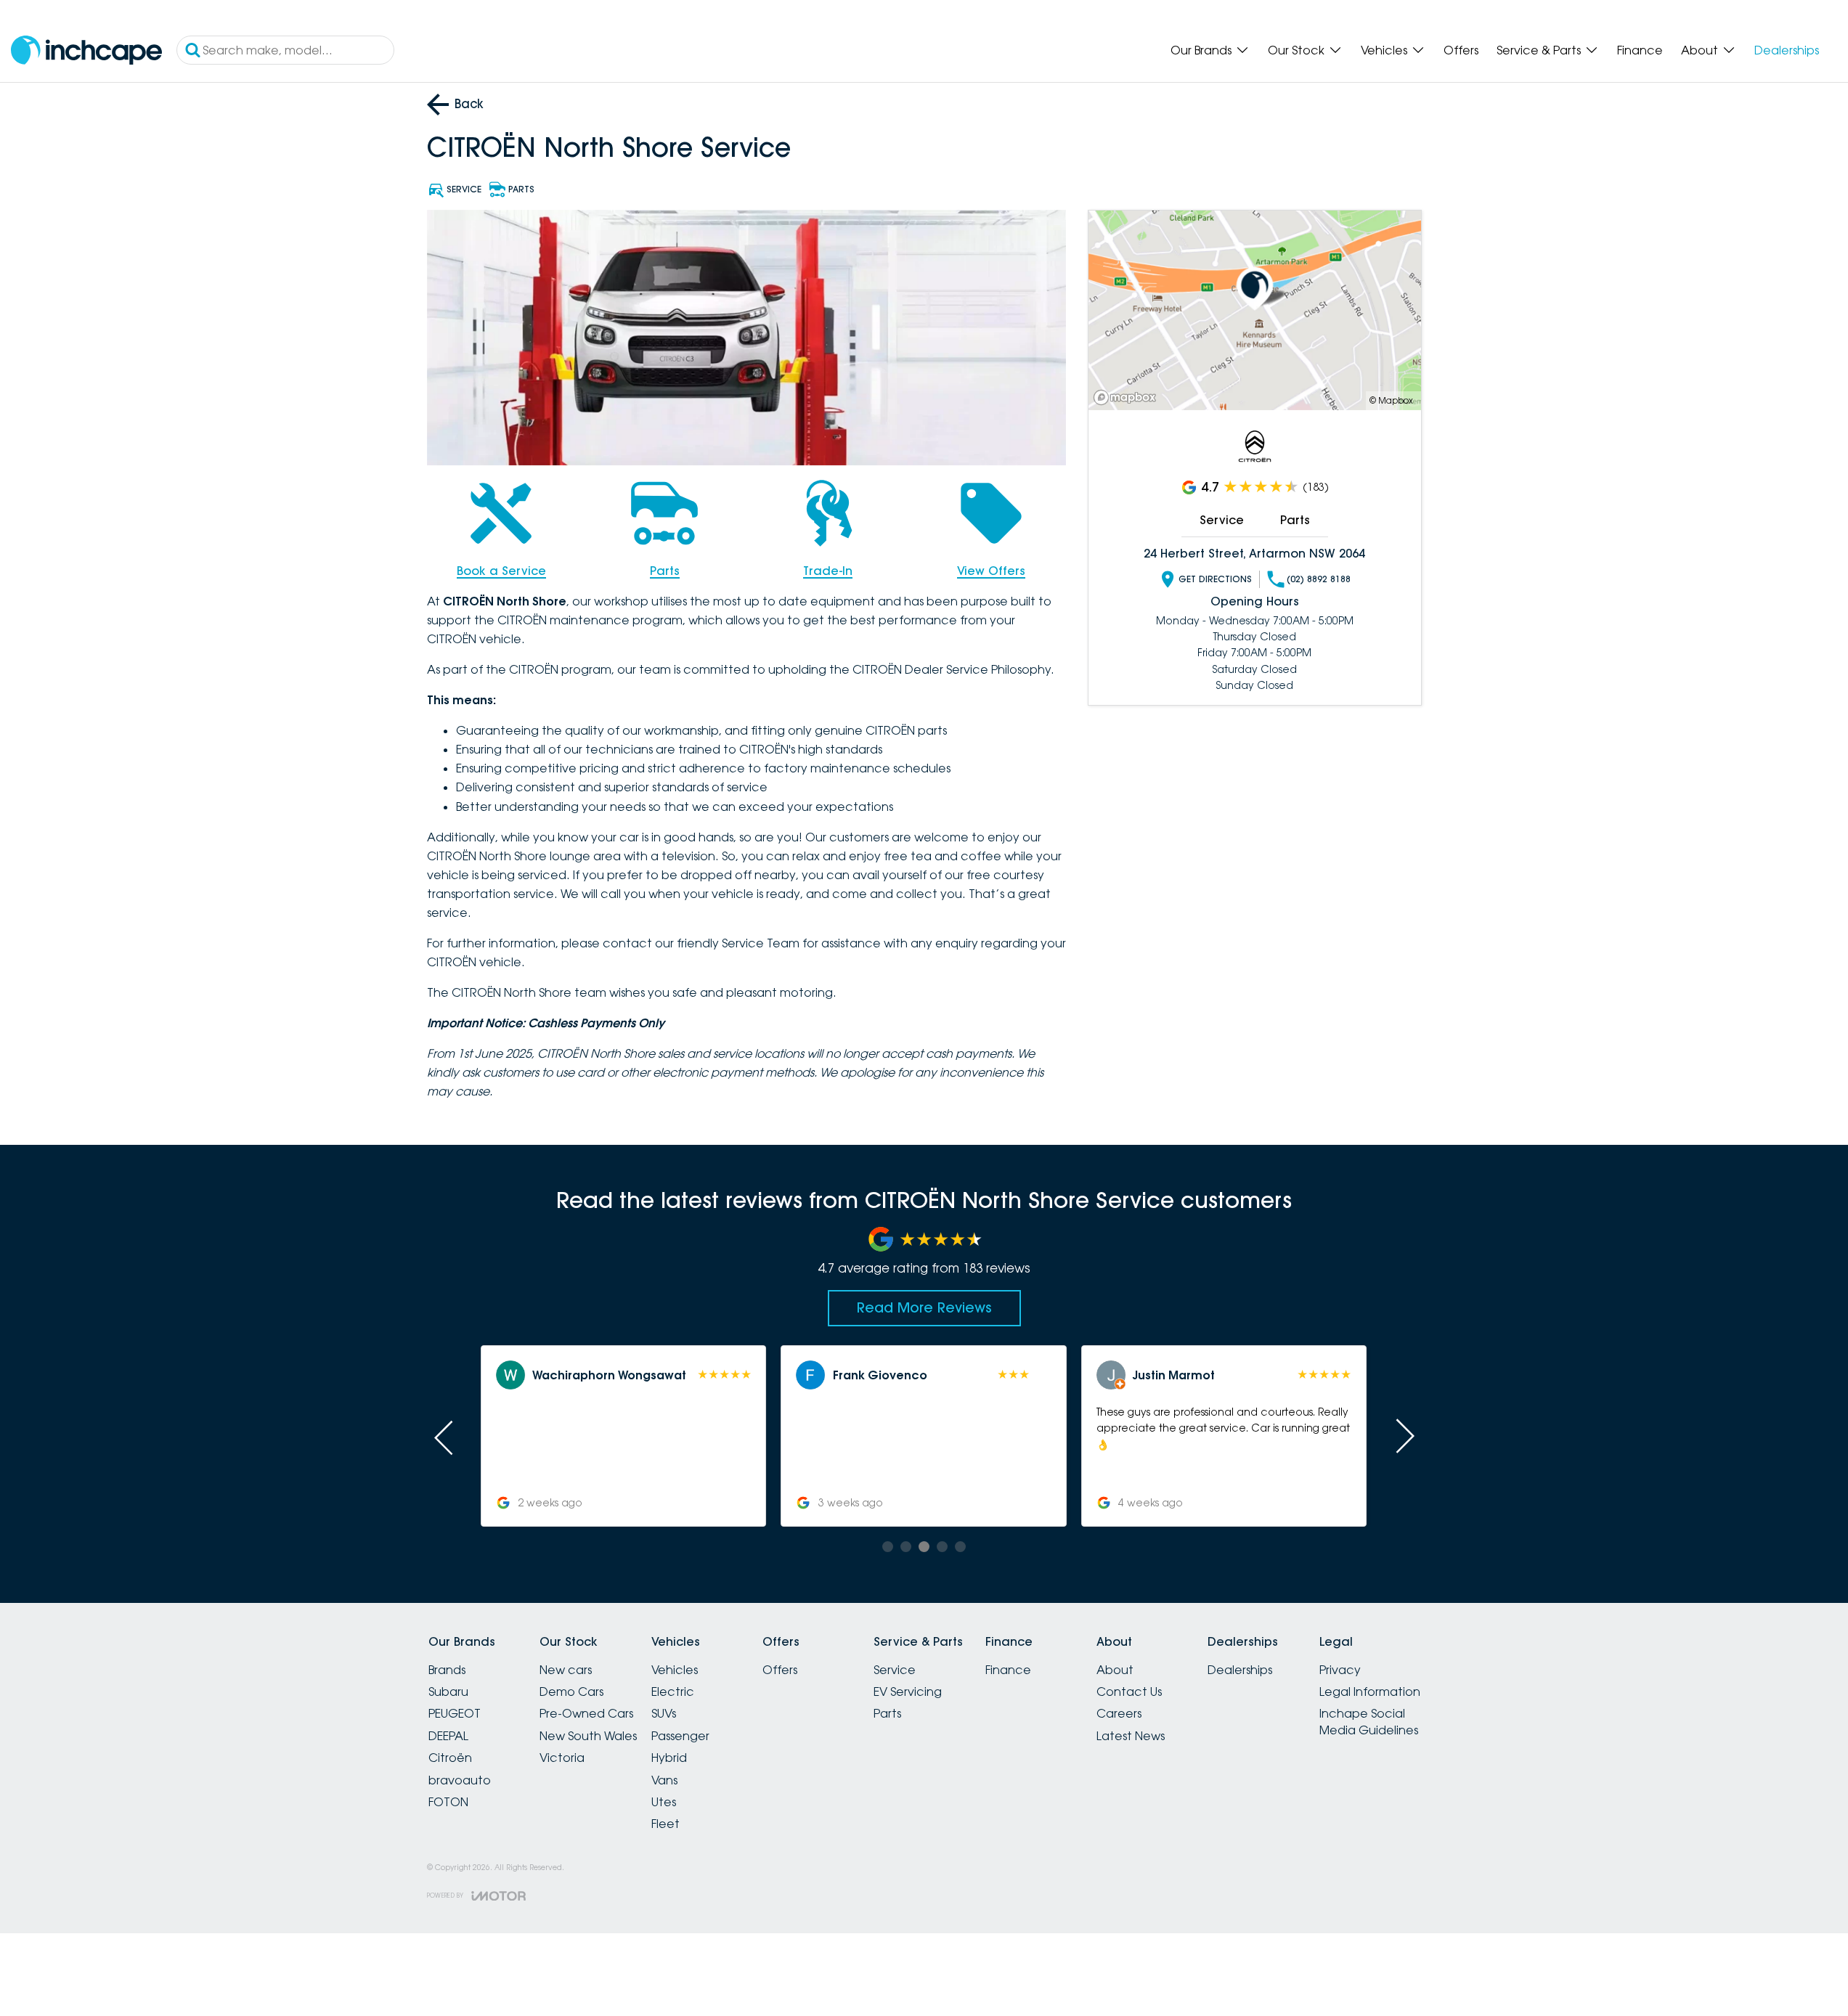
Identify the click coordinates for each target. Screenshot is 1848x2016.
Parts (665, 571)
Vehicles (1384, 50)
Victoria (562, 1758)
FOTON (448, 1802)
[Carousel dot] (888, 1547)
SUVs (664, 1713)
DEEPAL (448, 1736)
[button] (623, 1436)
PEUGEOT (455, 1713)
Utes (664, 1802)
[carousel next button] (1404, 1436)
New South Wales (588, 1736)
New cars (566, 1670)
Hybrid (669, 1758)
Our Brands (1201, 50)
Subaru (448, 1691)
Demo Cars (571, 1691)
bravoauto (460, 1780)
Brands (447, 1670)
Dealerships (1787, 50)
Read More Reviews (924, 1307)
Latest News (1131, 1736)
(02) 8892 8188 (1319, 579)
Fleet (665, 1824)
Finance (1640, 50)
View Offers (991, 571)
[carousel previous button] (445, 1436)
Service (1222, 520)
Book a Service (501, 571)
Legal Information (1370, 1691)
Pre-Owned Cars (586, 1713)
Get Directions (1215, 579)
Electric (673, 1691)
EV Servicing (908, 1691)
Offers (1461, 50)
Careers (1119, 1713)
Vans (664, 1780)
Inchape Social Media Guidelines (1369, 1721)
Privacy (1340, 1670)
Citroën (450, 1758)
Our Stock (1296, 50)
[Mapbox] (1128, 397)
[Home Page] (86, 50)
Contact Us (1129, 1691)
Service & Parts (1539, 50)
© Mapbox (1391, 400)
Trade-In (828, 571)
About (1700, 50)
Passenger (680, 1736)
